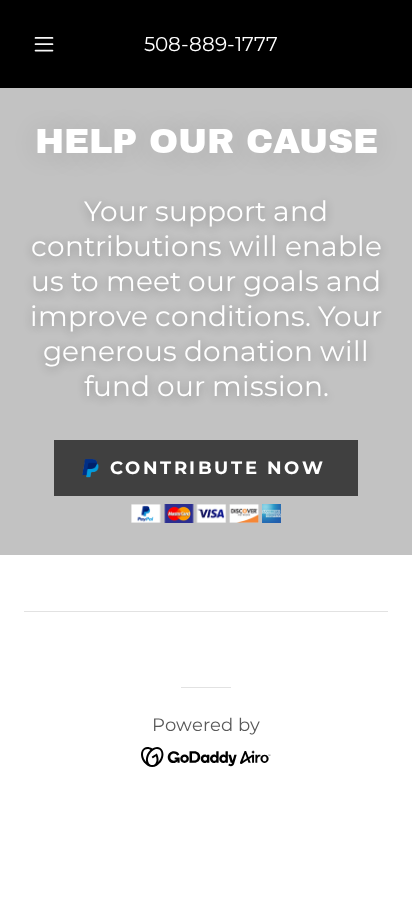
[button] (44, 44)
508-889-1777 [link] (211, 44)
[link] (206, 755)
